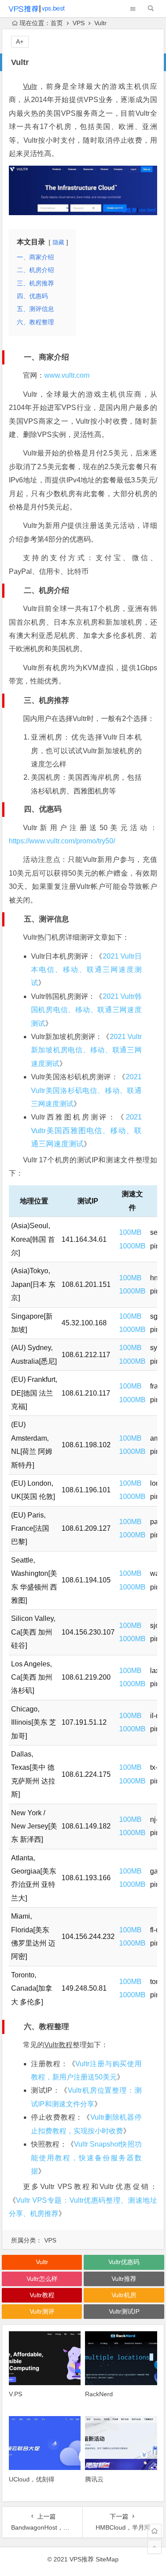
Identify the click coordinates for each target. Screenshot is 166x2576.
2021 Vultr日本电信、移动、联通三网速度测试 (86, 970)
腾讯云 (94, 2479)
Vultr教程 (58, 2045)
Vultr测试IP (124, 2311)
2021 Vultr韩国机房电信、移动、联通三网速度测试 (86, 1010)
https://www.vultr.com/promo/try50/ (62, 841)
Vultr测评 (42, 2311)
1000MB (132, 1246)
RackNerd (99, 2394)
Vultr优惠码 (124, 2262)
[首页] (154, 2531)
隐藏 (58, 242)
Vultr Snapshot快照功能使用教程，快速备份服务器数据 (86, 2158)
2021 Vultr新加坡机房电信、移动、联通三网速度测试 (86, 1050)
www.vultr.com (67, 375)
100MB (130, 1232)
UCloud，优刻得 (32, 2479)
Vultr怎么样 (42, 2279)
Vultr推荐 (124, 2279)
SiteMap (107, 2559)
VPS (79, 23)
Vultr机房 (124, 2295)
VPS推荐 (82, 2559)
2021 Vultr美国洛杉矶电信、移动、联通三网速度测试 (86, 1090)
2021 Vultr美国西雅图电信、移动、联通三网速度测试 (86, 1131)
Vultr (30, 86)
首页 (57, 23)
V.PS (15, 2394)
